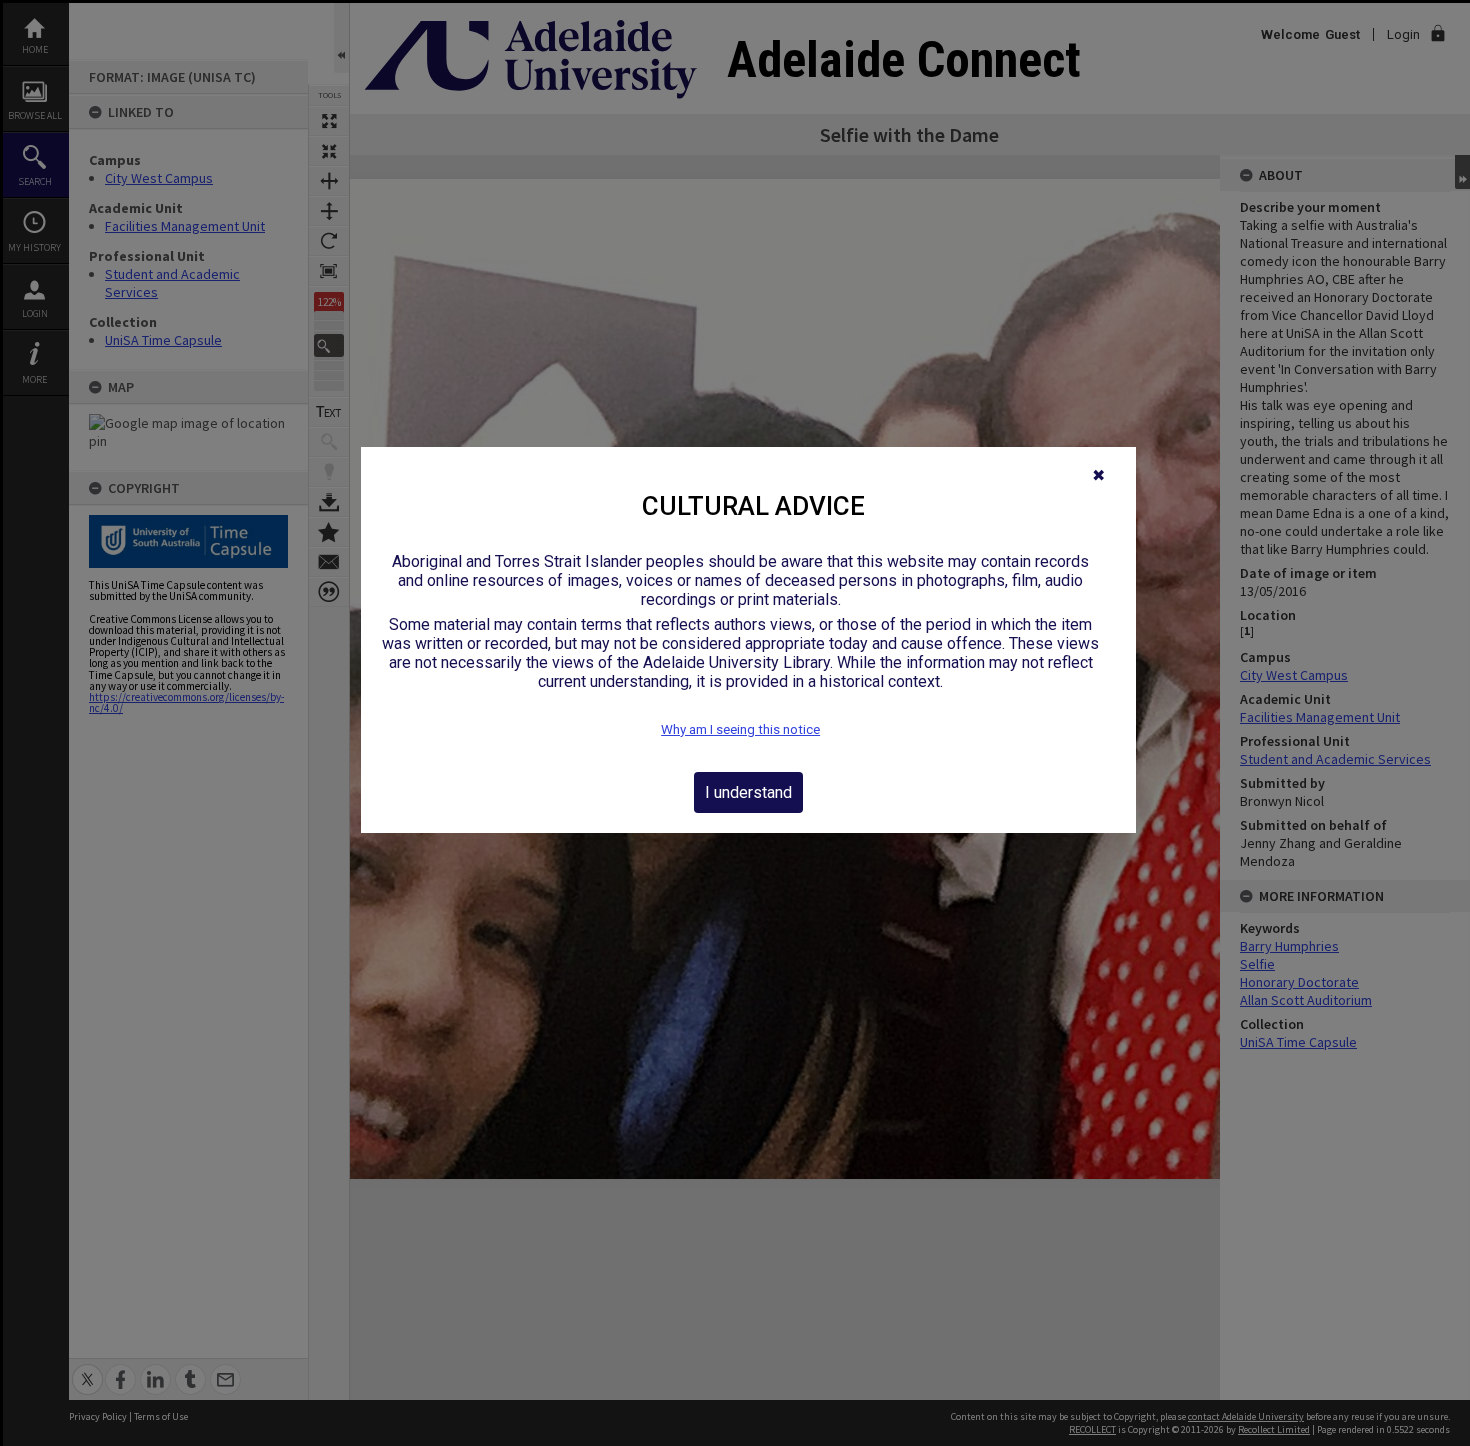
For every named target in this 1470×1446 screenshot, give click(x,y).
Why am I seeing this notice (740, 729)
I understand (748, 792)
